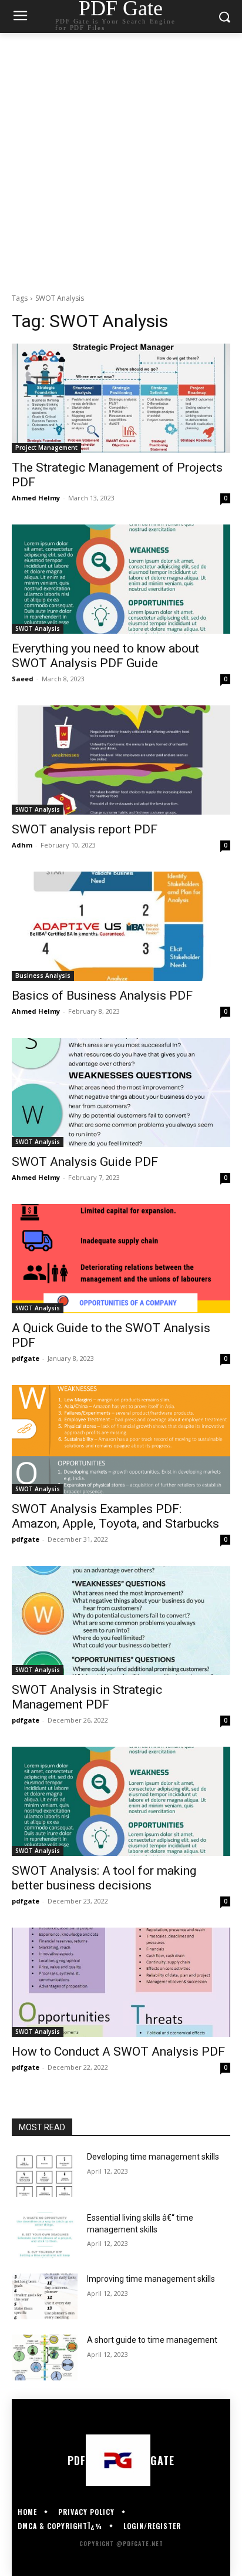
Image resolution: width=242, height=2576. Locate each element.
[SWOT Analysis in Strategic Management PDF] (121, 1620)
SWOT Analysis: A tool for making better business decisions (104, 1878)
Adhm (22, 845)
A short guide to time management (152, 2340)
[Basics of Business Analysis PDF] (121, 926)
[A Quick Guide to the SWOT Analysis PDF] (121, 1259)
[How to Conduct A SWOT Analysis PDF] (121, 1982)
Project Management (46, 448)
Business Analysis (43, 976)
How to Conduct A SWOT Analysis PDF (118, 2052)
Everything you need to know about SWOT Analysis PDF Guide (105, 656)
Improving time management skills (151, 2279)
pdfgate (26, 1358)
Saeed (23, 679)
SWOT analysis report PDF (85, 829)
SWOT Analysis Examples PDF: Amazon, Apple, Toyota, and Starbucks (115, 1516)
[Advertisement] (121, 160)
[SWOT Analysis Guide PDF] (121, 1092)
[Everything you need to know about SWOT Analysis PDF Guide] (121, 579)
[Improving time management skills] (45, 2296)
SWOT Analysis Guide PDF (85, 1162)
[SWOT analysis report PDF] (121, 760)
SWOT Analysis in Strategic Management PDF (87, 1697)
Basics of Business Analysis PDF (102, 996)
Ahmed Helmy (36, 498)
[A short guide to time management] (45, 2358)
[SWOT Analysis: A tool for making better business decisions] (121, 1801)
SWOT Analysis (38, 628)
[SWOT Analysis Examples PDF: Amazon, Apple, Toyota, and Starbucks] (121, 1440)
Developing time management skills (153, 2157)
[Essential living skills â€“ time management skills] (45, 2235)
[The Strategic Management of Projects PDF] (121, 398)
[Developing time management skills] (45, 2174)
